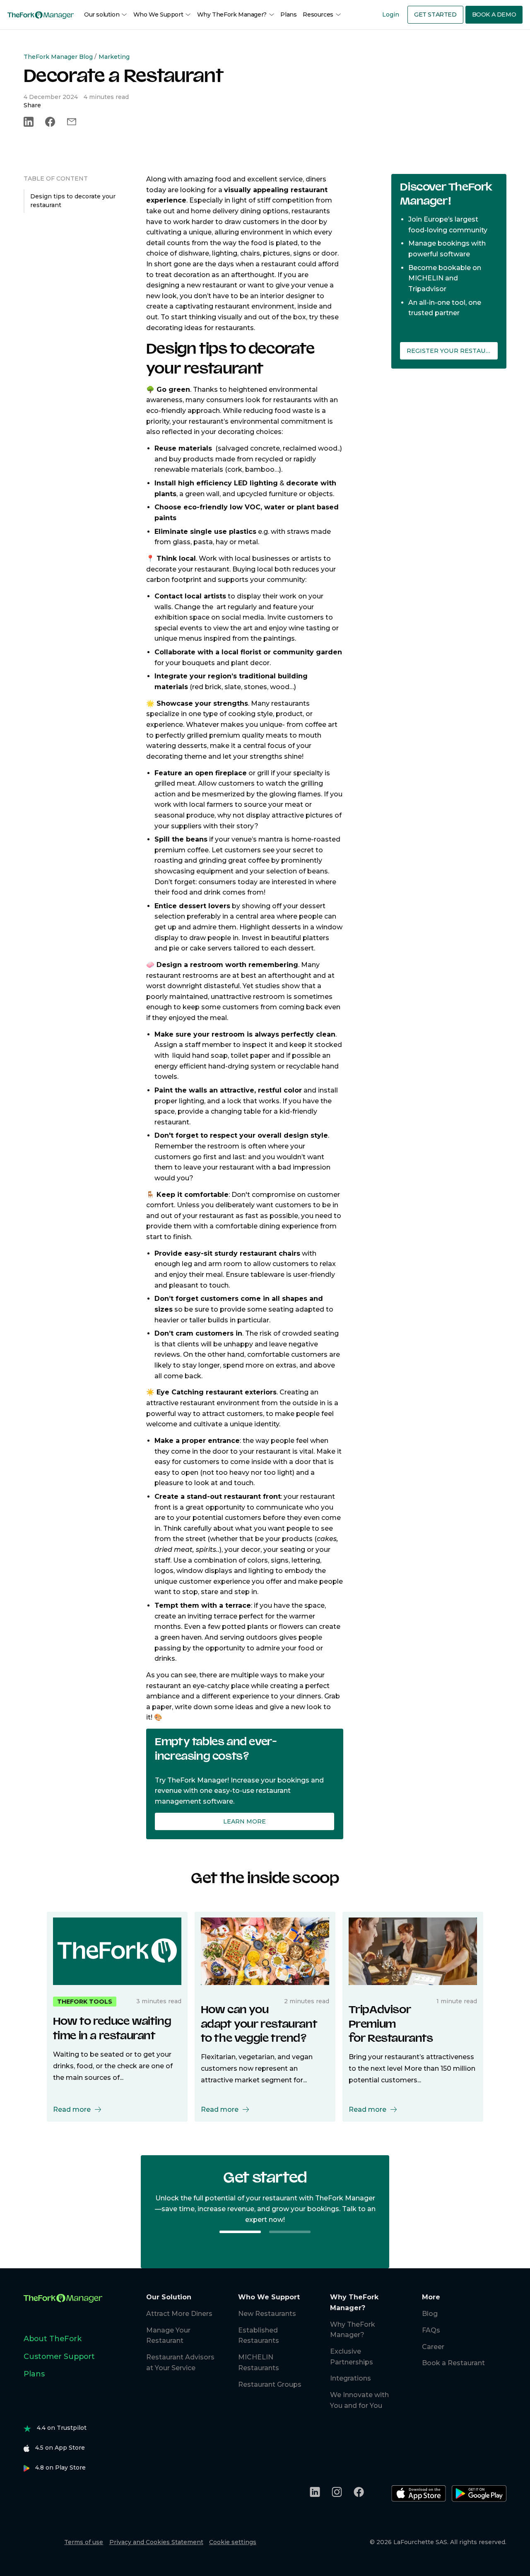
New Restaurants (267, 2314)
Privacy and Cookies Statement (156, 2542)
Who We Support (158, 14)
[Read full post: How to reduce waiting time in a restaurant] (117, 1950)
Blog (430, 2314)
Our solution (102, 14)
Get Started (435, 14)
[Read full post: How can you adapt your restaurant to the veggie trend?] (265, 1950)
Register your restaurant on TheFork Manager (452, 351)
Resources (318, 14)
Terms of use (84, 2542)
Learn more (245, 1821)
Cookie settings (233, 2542)
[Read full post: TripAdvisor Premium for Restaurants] (413, 1950)
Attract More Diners (179, 2314)
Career (433, 2347)
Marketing (114, 57)
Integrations (351, 2378)
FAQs (431, 2330)
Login (391, 14)
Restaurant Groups (270, 2384)
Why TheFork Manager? (232, 14)
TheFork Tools (85, 2002)
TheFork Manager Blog (58, 57)
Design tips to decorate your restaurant (73, 201)
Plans (288, 14)
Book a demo (494, 14)
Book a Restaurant (453, 2363)
